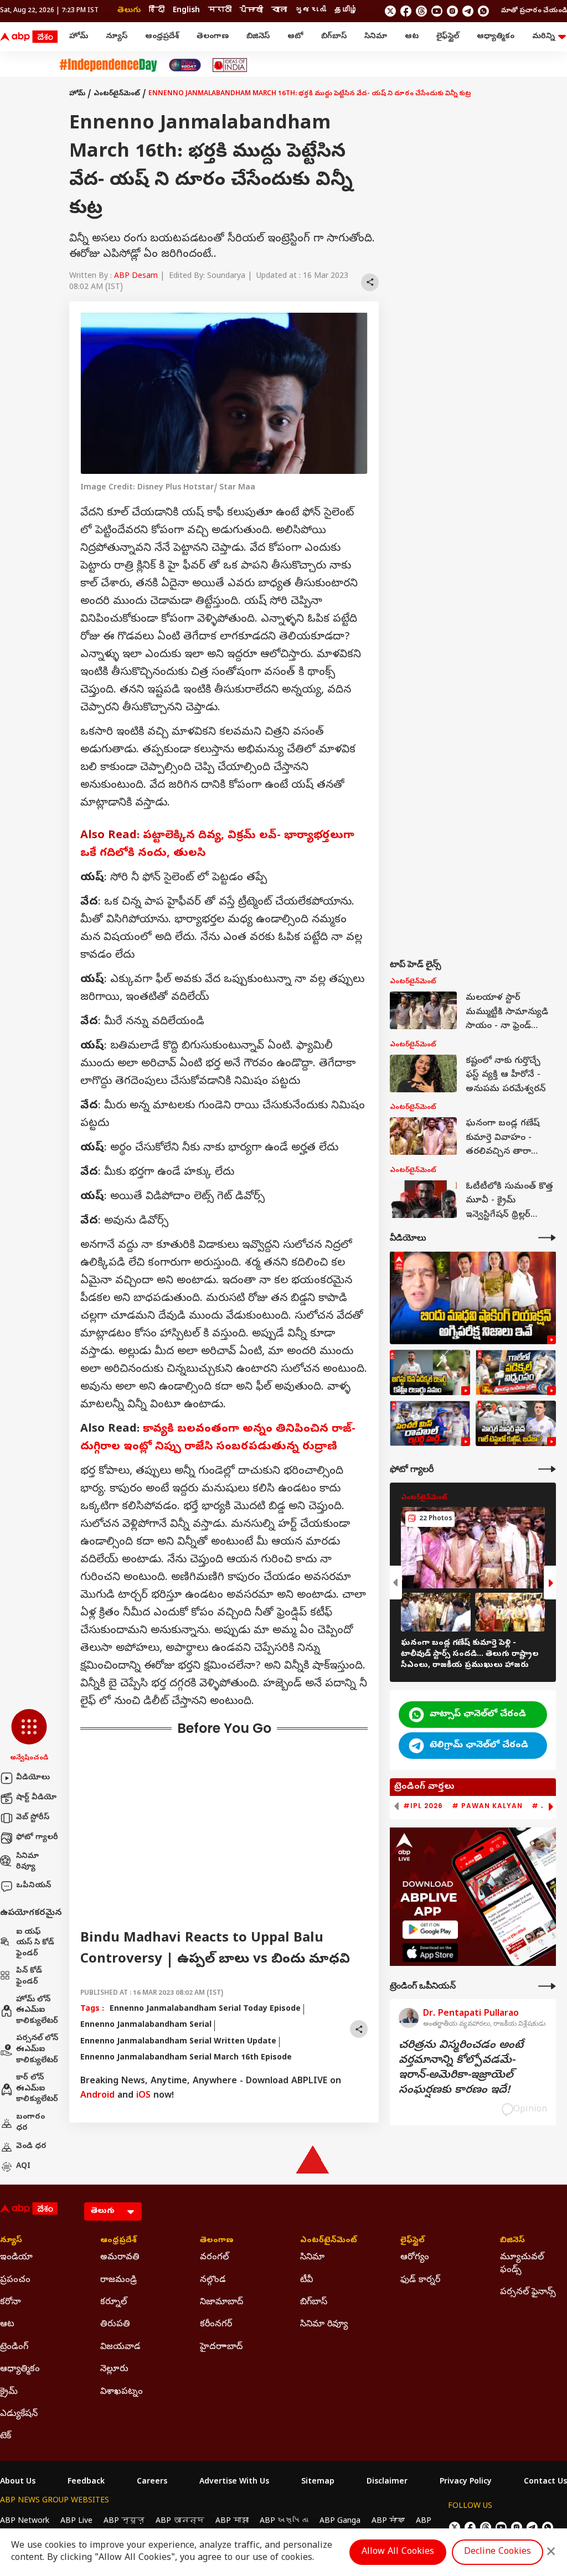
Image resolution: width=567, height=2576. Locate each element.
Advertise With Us (234, 2482)
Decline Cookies (498, 2552)
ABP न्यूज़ (124, 2521)
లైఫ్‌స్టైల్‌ (448, 37)
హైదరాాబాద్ (221, 2347)
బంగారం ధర (30, 2123)
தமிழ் (346, 11)
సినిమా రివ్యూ (27, 1862)
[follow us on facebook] (406, 11)
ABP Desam (136, 277)
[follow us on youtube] (437, 11)
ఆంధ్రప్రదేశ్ (162, 37)
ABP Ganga (340, 2521)
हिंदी (157, 11)
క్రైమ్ (9, 2392)
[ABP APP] (430, 1930)
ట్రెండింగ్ (14, 2347)
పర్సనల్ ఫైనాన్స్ (528, 2293)
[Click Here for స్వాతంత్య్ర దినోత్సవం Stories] (108, 65)
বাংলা (279, 11)
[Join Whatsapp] (483, 11)
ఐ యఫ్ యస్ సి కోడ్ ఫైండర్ (35, 1943)
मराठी (220, 11)
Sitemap (318, 2482)
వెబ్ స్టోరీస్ (33, 1818)
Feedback (86, 2482)
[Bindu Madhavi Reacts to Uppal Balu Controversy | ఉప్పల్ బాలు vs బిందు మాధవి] (473, 1298)
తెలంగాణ (213, 37)
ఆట (412, 37)
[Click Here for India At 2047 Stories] (185, 65)
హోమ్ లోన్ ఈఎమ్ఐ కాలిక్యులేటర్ (37, 2011)
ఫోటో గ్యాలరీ (37, 1838)
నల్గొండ (213, 2280)
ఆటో (295, 37)
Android (97, 2096)
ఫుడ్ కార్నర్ (420, 2280)
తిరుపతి (115, 2325)
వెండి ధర (31, 2147)
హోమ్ (79, 37)
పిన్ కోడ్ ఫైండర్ (29, 1977)
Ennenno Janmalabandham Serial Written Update (178, 2042)
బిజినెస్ (258, 37)
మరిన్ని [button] (543, 37)
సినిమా (376, 37)
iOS (143, 2096)
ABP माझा (232, 2521)
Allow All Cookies (398, 2552)
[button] (29, 1736)
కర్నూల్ (114, 2303)
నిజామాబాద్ (221, 2303)
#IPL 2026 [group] (423, 1806)
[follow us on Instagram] (452, 11)
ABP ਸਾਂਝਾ (388, 2521)
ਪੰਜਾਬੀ (251, 11)
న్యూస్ (117, 37)
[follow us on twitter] (390, 11)
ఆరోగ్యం (415, 2258)
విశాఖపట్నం (122, 2392)
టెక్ (6, 2436)
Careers (152, 2482)
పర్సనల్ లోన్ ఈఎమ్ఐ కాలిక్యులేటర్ (37, 2050)
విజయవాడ (120, 2347)
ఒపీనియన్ (33, 1886)
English (186, 11)
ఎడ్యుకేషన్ (19, 2414)
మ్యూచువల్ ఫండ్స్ (522, 2264)
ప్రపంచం (15, 2280)
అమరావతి (120, 2258)
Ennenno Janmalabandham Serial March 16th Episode (186, 2058)
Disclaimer (387, 2482)
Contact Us (545, 2482)
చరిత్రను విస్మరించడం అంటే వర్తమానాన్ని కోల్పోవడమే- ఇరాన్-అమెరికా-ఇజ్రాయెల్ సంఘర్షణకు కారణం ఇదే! (461, 2068)
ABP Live (76, 2521)
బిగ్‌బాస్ (334, 37)
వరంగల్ (214, 2258)
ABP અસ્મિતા (284, 2521)
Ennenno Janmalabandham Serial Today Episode (205, 2009)
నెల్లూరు (114, 2369)
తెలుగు (129, 11)
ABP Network (25, 2521)
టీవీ (306, 2280)
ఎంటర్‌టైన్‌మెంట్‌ (117, 94)
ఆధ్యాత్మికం (496, 37)
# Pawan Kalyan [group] (487, 1806)
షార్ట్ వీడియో (36, 1798)
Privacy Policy (466, 2482)
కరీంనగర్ (216, 2325)
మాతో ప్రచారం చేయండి (534, 11)
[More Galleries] (547, 1469)
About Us (18, 2482)
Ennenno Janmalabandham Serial (146, 2025)
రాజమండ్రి (118, 2280)
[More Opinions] (547, 1986)
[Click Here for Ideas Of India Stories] (230, 65)
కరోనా (11, 2303)
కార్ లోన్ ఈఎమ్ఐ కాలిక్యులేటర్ (37, 2089)
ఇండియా (16, 2258)
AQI (23, 2167)
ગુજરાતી (311, 11)
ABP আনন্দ (180, 2521)
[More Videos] (547, 1238)
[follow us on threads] (421, 11)
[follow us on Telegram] (468, 11)
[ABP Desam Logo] (29, 37)
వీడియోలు (33, 1778)
